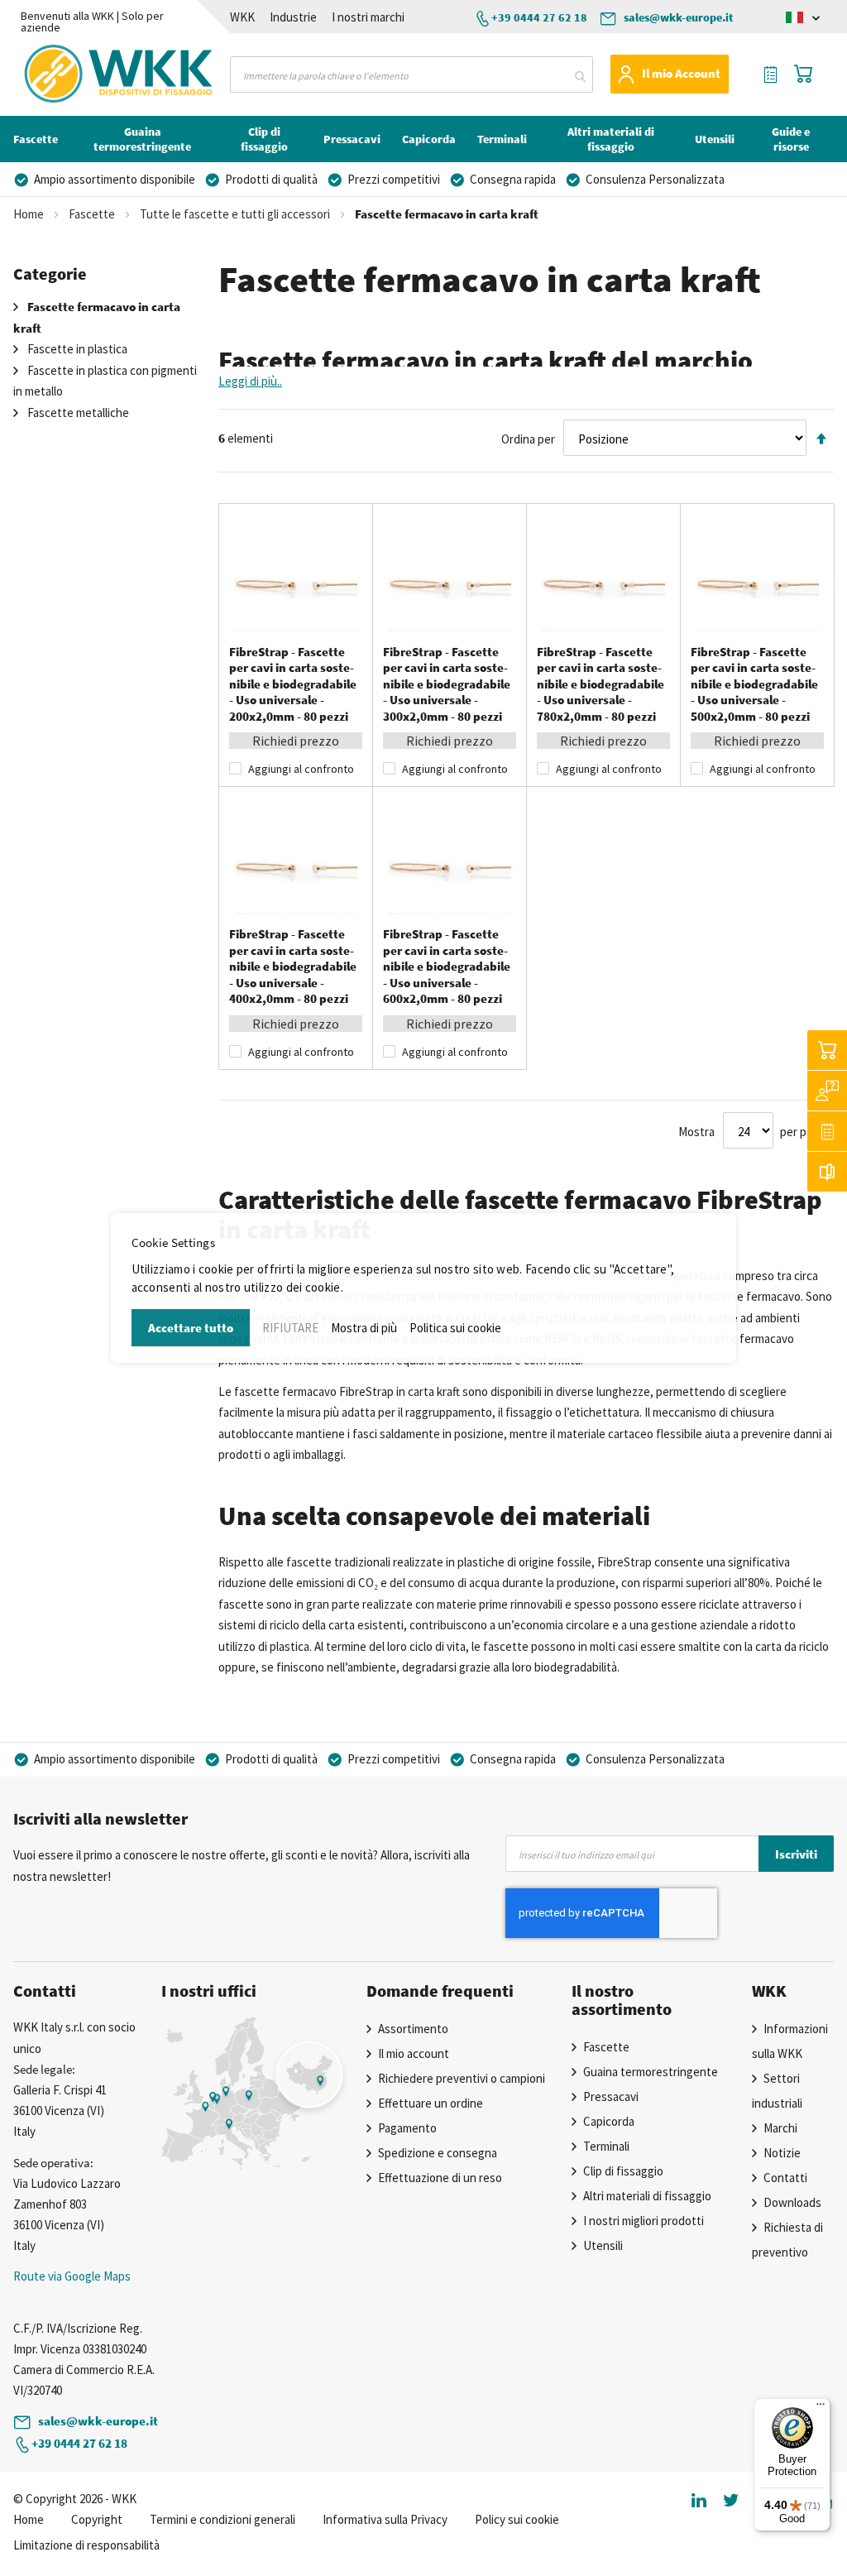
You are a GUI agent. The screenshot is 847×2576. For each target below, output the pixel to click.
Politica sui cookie (455, 1328)
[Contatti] (827, 1091)
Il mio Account (681, 73)
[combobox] (411, 74)
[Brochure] (827, 1172)
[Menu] (821, 2408)
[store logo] (73, 74)
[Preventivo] (827, 1131)
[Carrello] (827, 1050)
